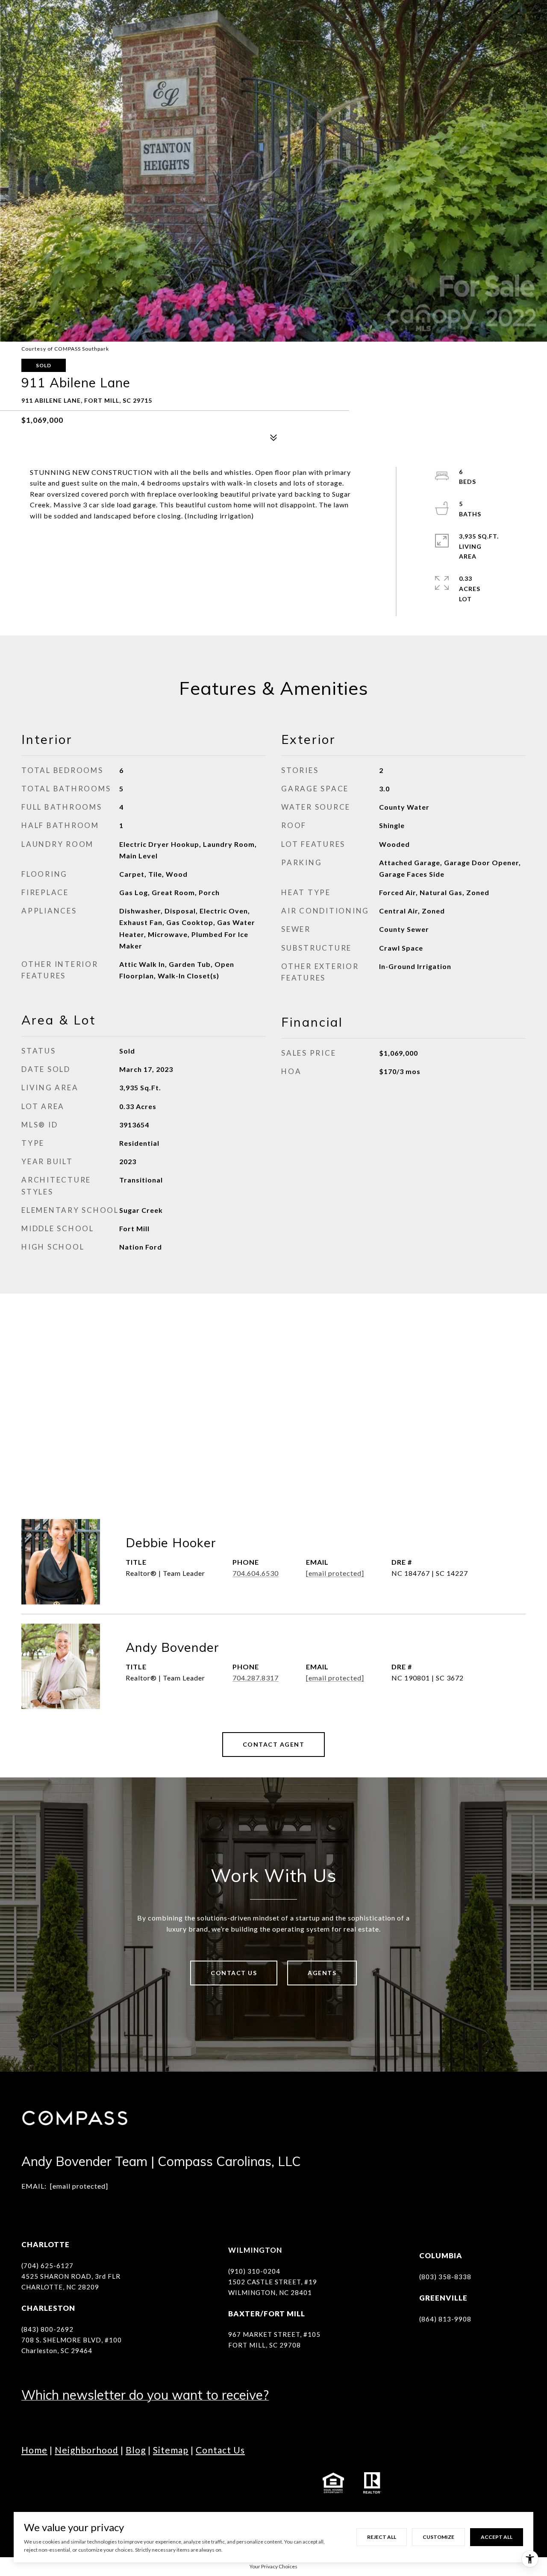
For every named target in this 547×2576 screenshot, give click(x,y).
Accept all (497, 2537)
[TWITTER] (124, 2483)
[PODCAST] (147, 2483)
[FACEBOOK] (30, 2483)
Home (34, 2450)
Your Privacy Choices (273, 2566)
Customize (438, 2537)
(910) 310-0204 (254, 2271)
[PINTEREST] (194, 2483)
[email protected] (79, 2186)
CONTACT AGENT (274, 1744)
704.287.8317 (256, 1678)
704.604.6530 (256, 1573)
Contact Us (234, 1973)
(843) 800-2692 (47, 2329)
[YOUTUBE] (100, 2483)
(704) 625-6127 (47, 2266)
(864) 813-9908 (445, 2319)
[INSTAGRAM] (53, 2483)
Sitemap (171, 2450)
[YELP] (171, 2483)
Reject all (382, 2537)
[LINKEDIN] (77, 2483)
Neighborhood (87, 2450)
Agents (322, 1973)
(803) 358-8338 (445, 2277)
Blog (136, 2450)
